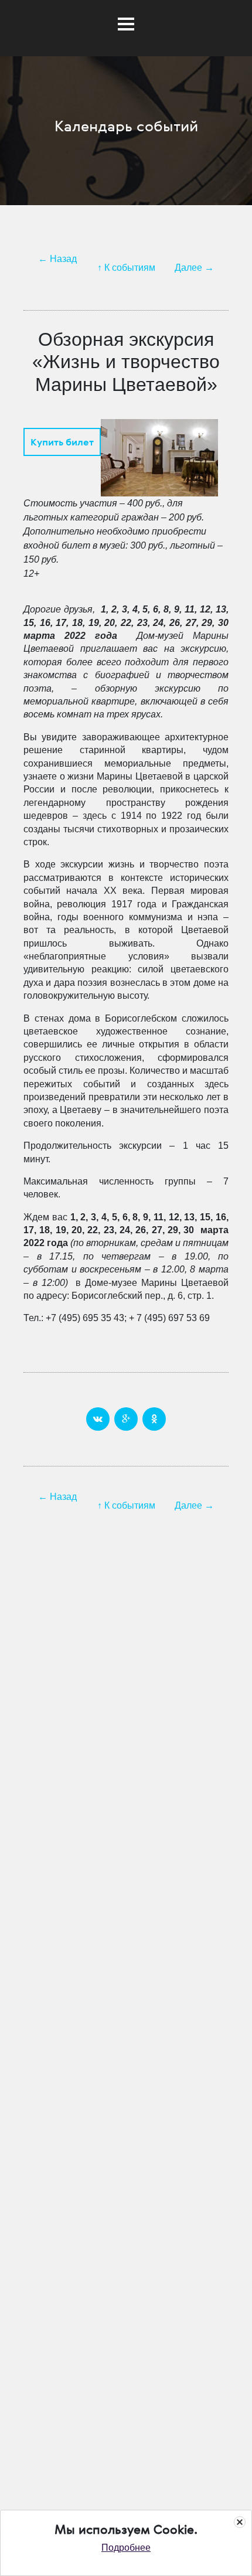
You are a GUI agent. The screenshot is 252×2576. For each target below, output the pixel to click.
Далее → (194, 268)
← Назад (57, 259)
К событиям (130, 268)
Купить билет (62, 442)
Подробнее (126, 2548)
